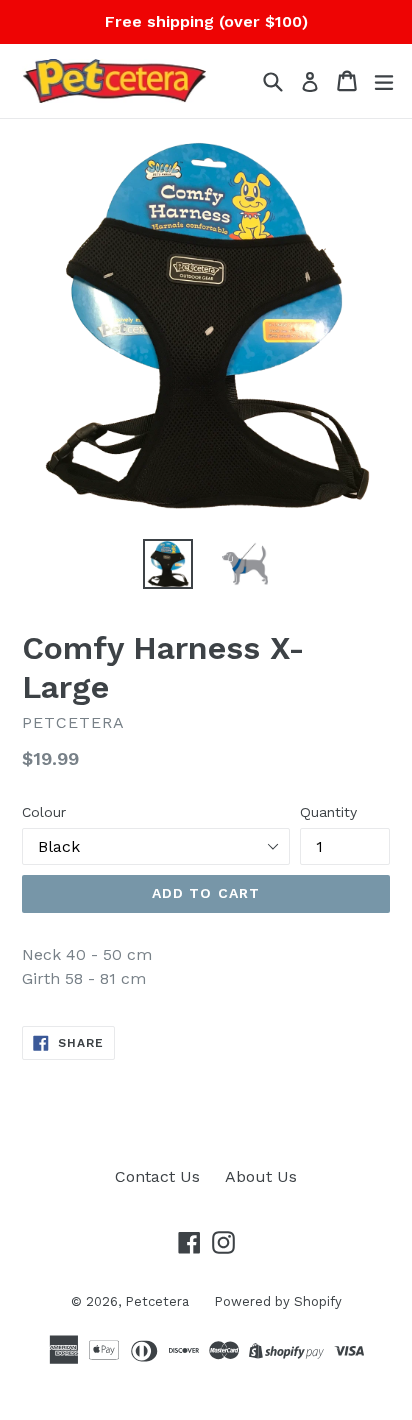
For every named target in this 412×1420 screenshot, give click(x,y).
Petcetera (157, 1301)
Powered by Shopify (278, 1301)
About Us (261, 1176)
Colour (44, 812)
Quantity (328, 812)
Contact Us (157, 1176)
